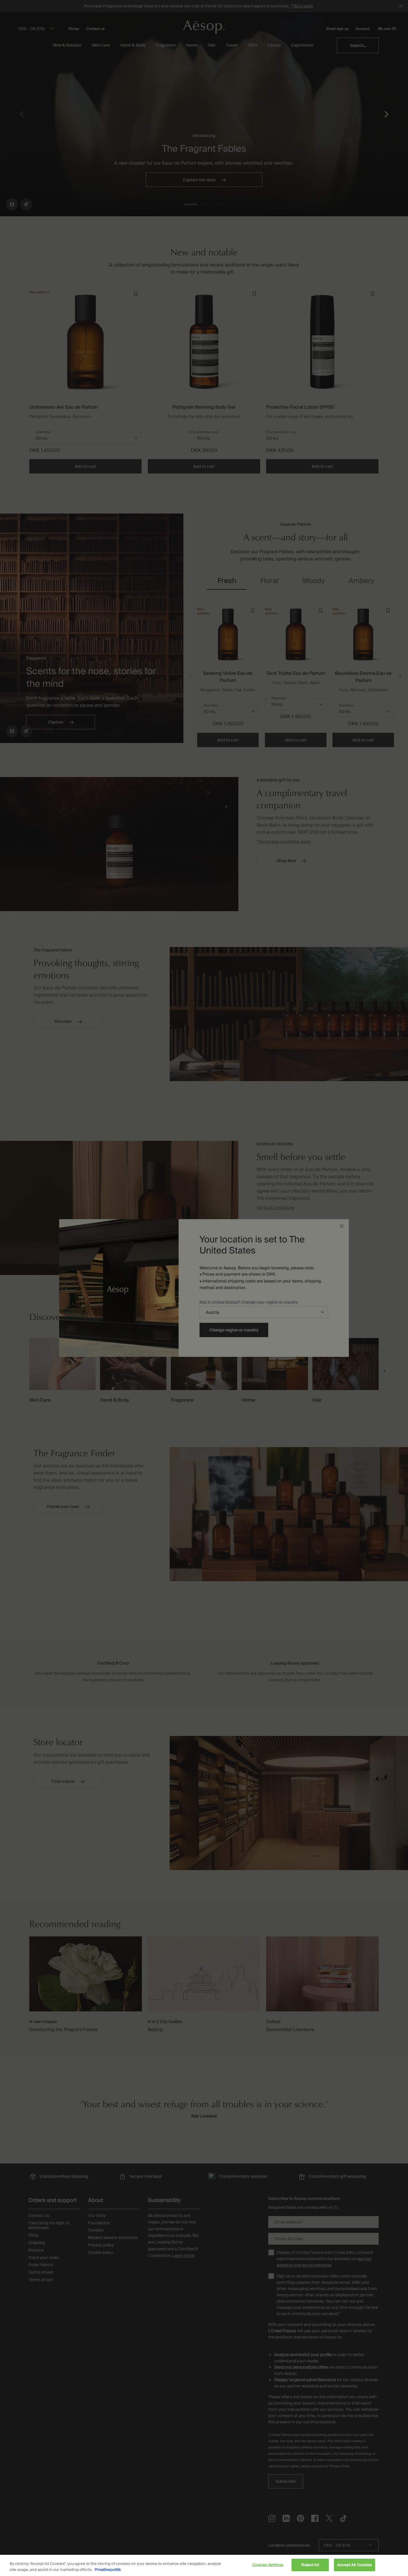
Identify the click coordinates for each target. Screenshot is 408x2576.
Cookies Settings (268, 2565)
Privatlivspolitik (108, 2570)
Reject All (310, 2565)
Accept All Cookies (355, 2565)
